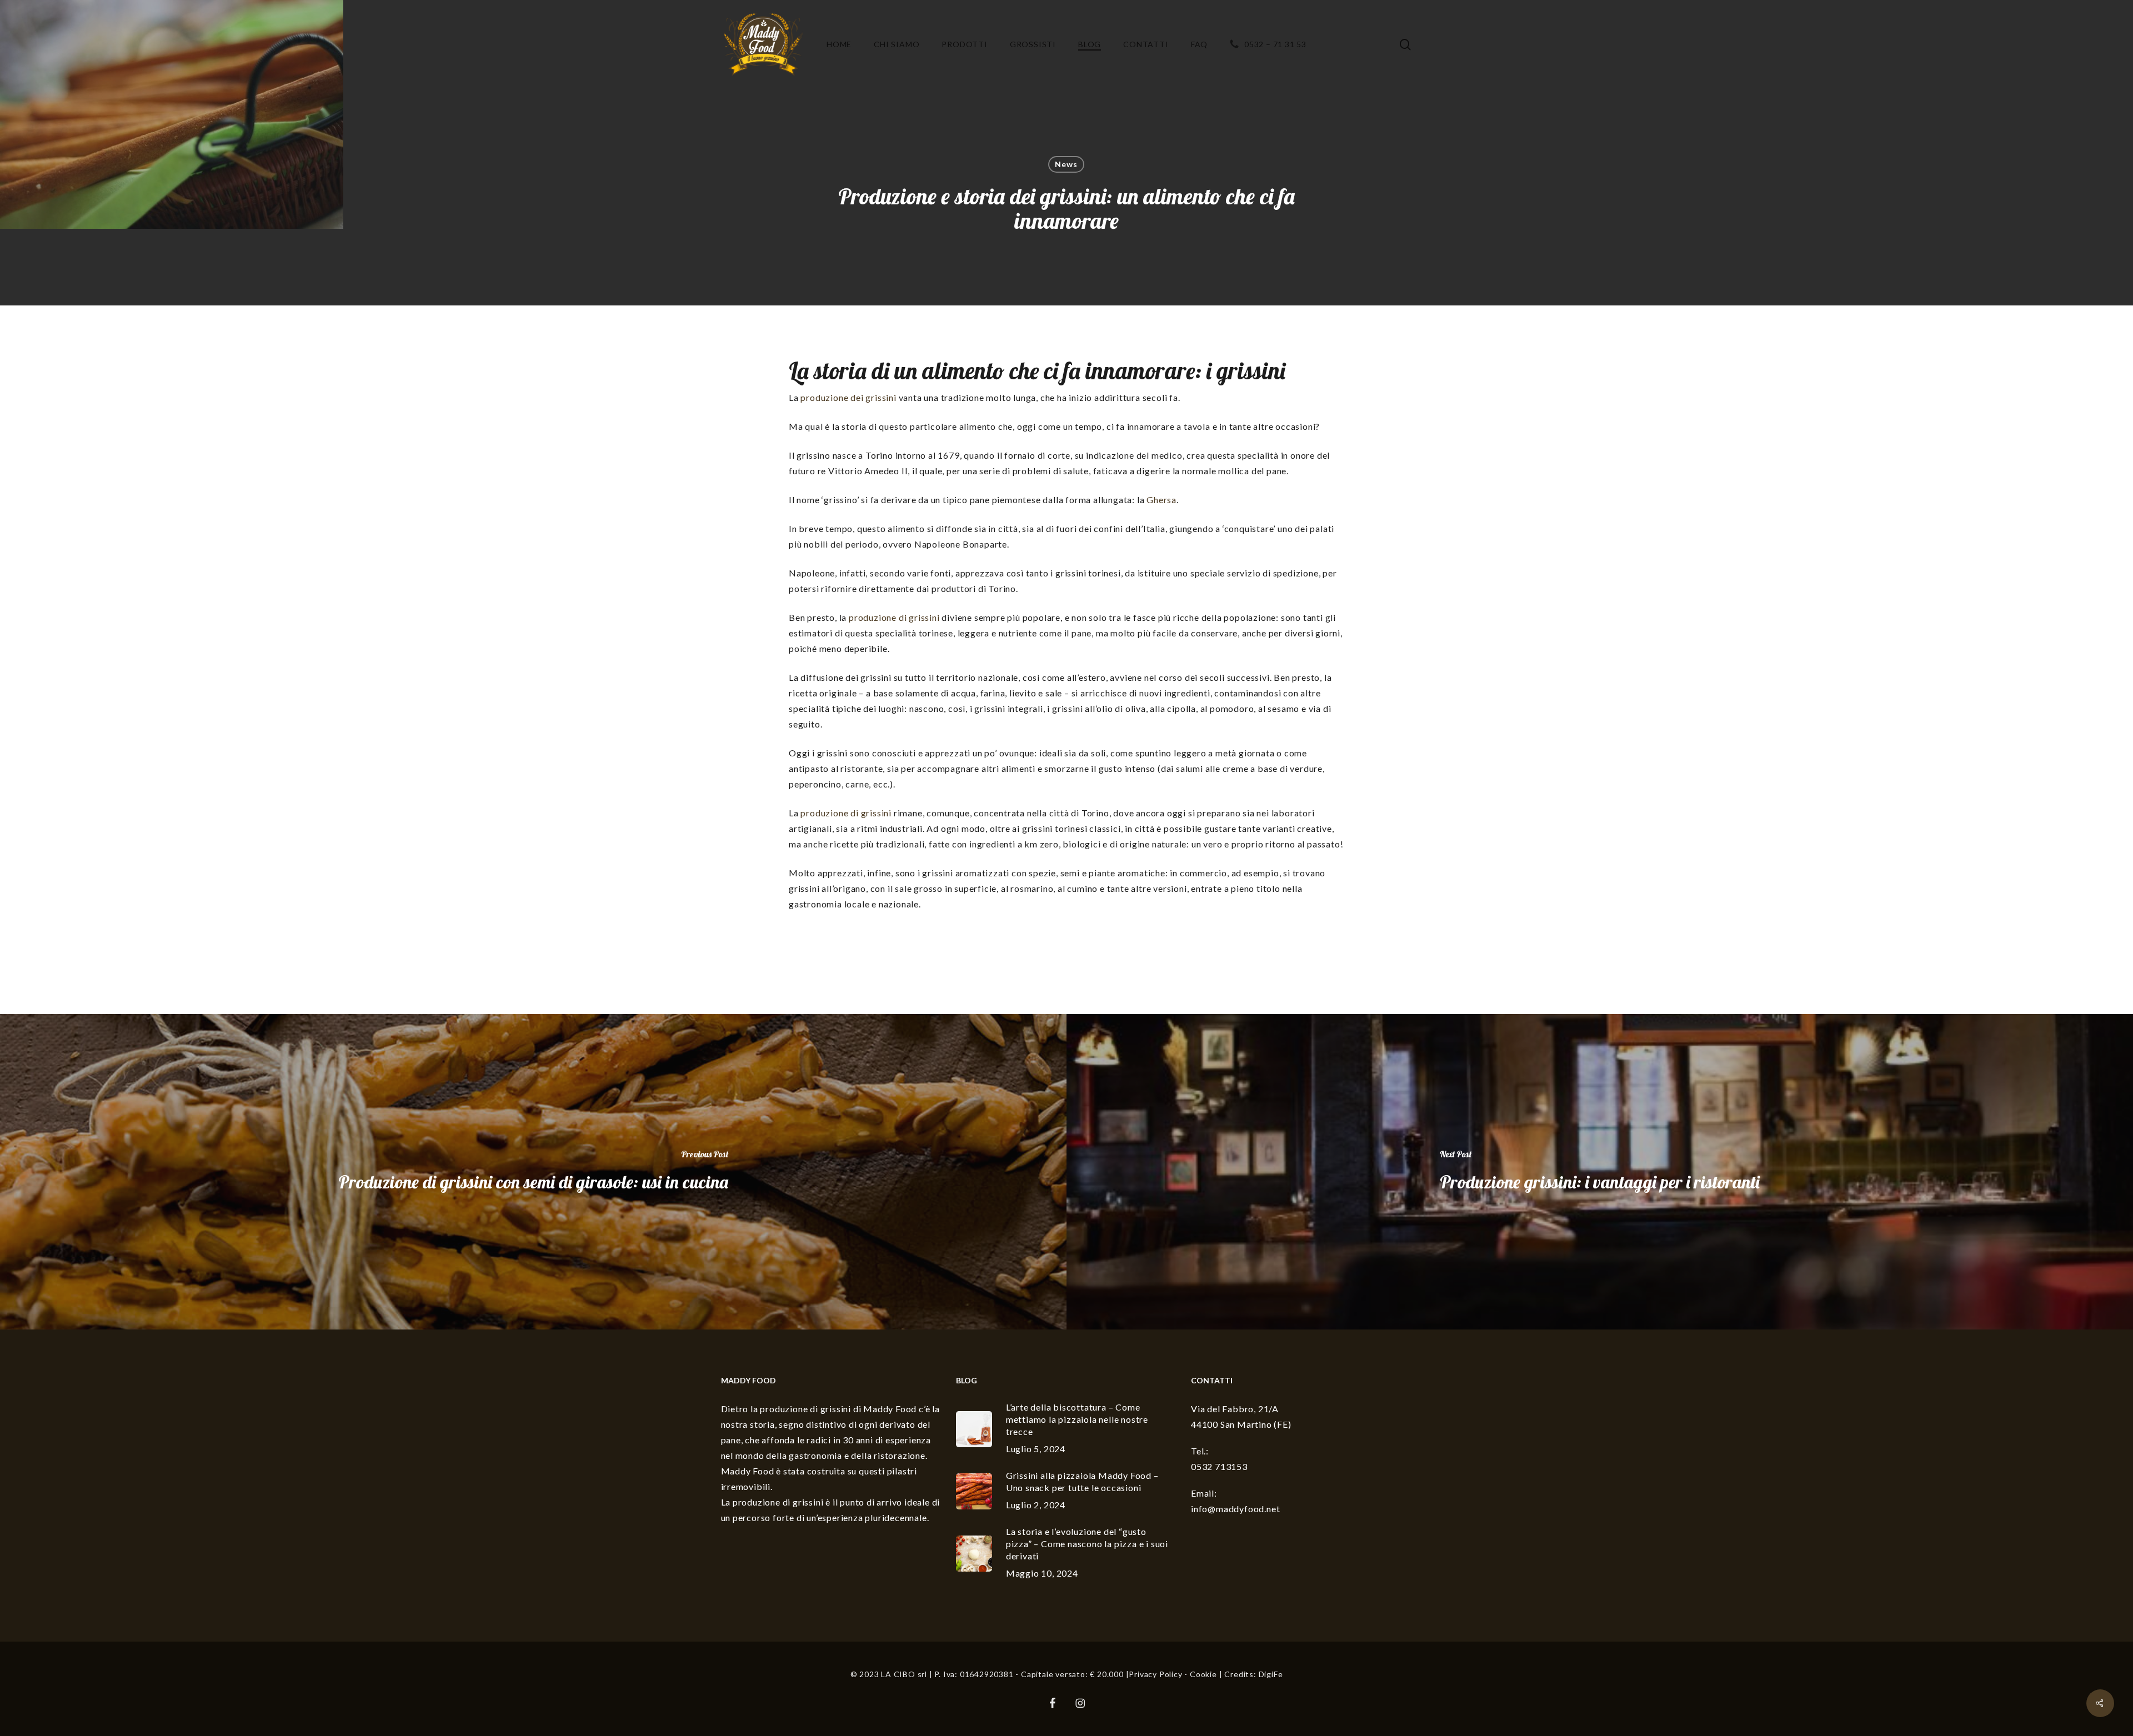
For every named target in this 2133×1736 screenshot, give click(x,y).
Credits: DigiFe (1253, 1674)
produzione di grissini (894, 617)
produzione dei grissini (848, 397)
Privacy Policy (1155, 1674)
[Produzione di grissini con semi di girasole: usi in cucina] (533, 1172)
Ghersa (1161, 500)
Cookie (1203, 1674)
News (1066, 164)
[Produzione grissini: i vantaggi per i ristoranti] (1600, 1172)
